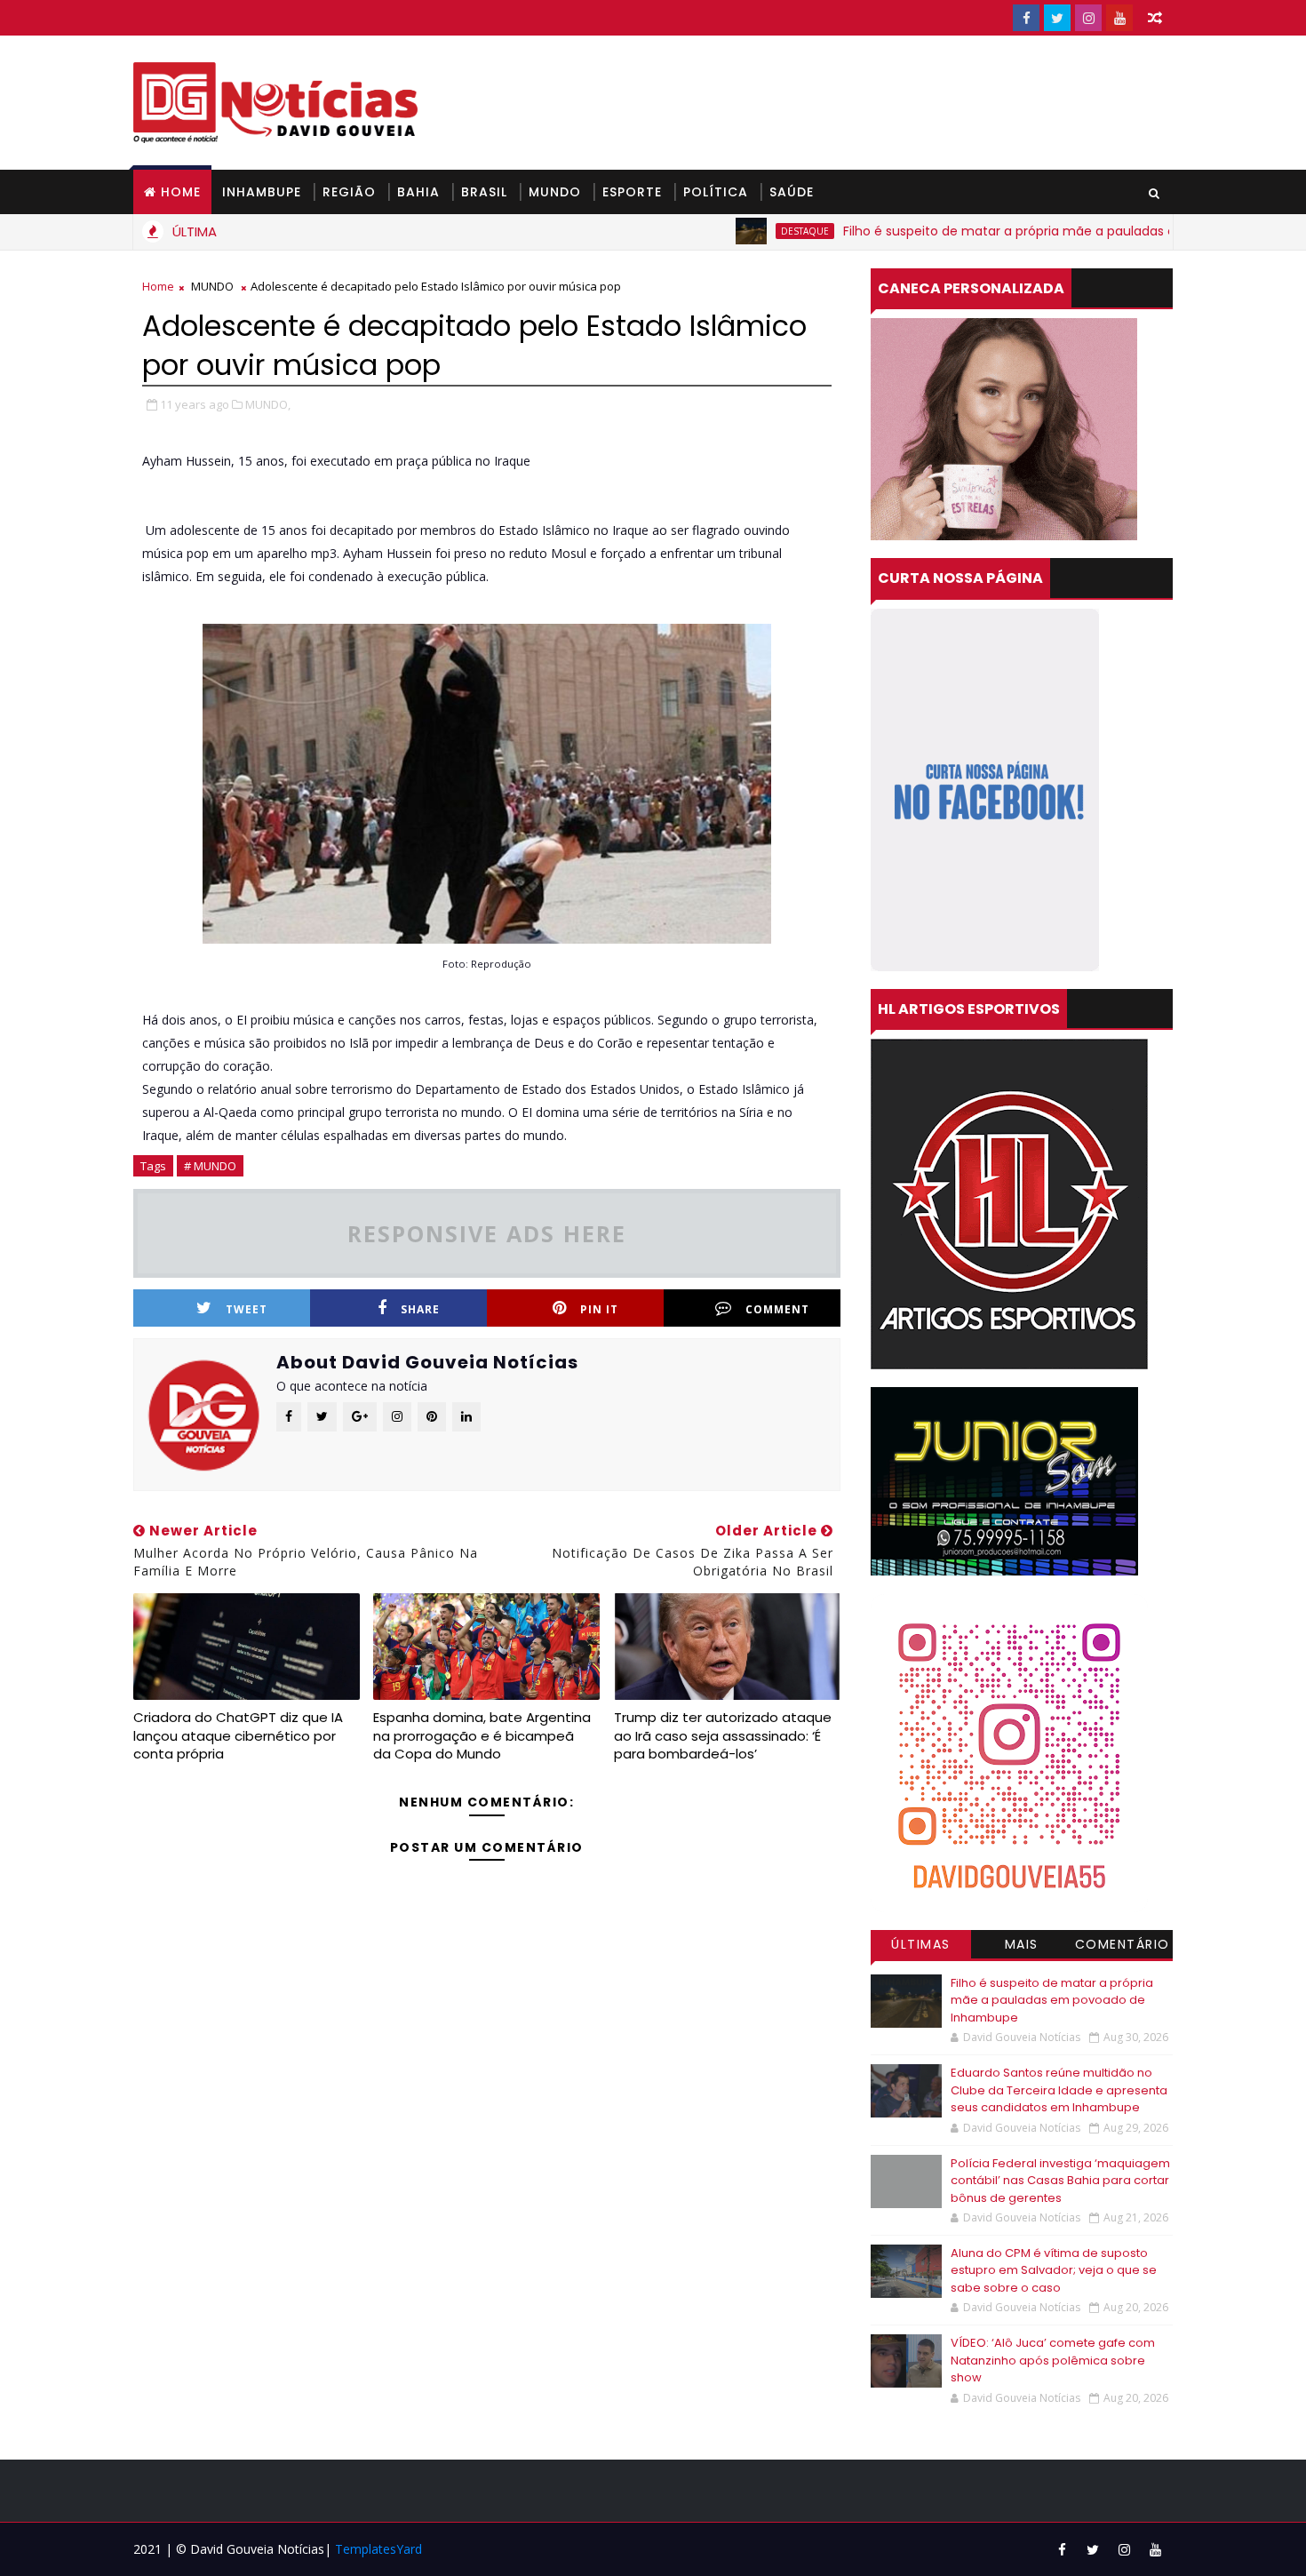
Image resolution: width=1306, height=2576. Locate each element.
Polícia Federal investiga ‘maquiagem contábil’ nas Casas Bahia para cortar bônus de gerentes (1060, 2181)
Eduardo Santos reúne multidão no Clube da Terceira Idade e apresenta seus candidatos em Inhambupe (1059, 2090)
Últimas (921, 1944)
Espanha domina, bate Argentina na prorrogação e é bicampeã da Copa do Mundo (482, 1735)
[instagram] (1088, 18)
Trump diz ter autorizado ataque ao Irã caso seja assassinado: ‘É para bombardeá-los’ (723, 1735)
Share (420, 1309)
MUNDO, (268, 404)
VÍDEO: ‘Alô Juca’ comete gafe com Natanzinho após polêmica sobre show (1053, 2360)
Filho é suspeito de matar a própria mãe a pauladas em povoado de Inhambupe (1016, 231)
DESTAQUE (729, 231)
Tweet (247, 1309)
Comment (777, 1309)
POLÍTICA (716, 192)
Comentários (1123, 1947)
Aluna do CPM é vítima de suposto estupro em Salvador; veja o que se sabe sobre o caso (1054, 2270)
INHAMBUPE (262, 192)
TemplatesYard (378, 2549)
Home (181, 192)
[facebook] (1026, 18)
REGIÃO (349, 192)
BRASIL (484, 192)
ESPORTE (632, 192)
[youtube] (1119, 18)
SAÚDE (792, 192)
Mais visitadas (1022, 1947)
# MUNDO (210, 1166)
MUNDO (555, 192)
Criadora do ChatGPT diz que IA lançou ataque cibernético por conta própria (238, 1735)
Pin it (599, 1309)
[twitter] (1057, 18)
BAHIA (418, 192)
